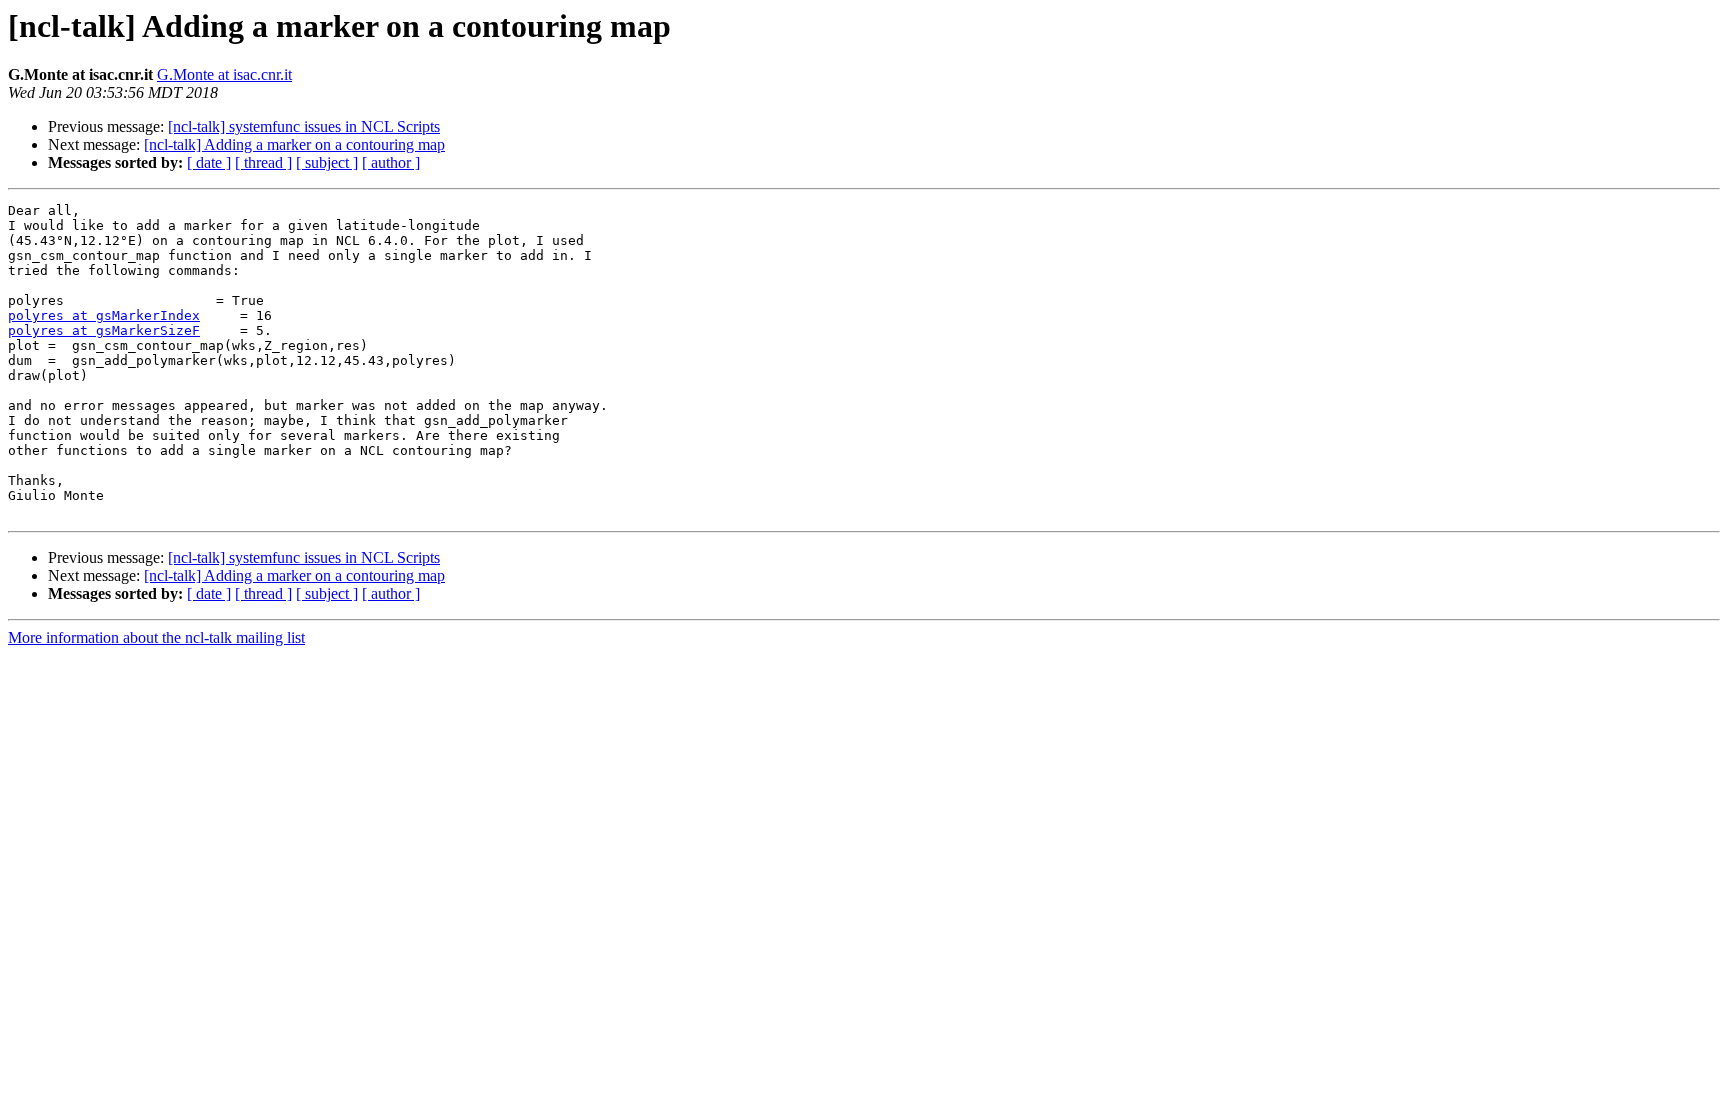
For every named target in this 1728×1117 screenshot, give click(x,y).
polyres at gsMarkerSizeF (104, 330)
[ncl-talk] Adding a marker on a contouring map (294, 144)
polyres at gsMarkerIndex (104, 315)
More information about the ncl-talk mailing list (156, 637)
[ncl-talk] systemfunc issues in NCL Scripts (304, 126)
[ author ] (391, 162)
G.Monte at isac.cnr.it (224, 74)
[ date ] (209, 162)
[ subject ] (327, 162)
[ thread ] (263, 162)
